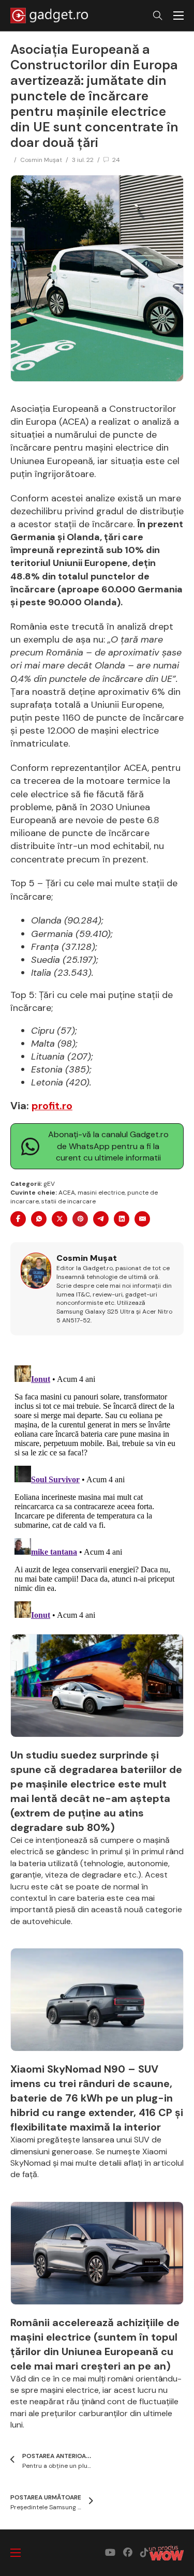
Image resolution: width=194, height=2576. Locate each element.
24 (116, 160)
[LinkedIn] (122, 1219)
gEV (49, 1184)
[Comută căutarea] (158, 16)
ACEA (67, 1193)
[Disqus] (97, 1491)
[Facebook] (18, 1219)
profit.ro (52, 1106)
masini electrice (101, 1193)
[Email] (142, 1219)
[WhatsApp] (39, 1219)
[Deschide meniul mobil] (178, 16)
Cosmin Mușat (41, 160)
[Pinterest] (80, 1219)
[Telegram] (101, 1219)
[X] (59, 1219)
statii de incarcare (69, 1201)
